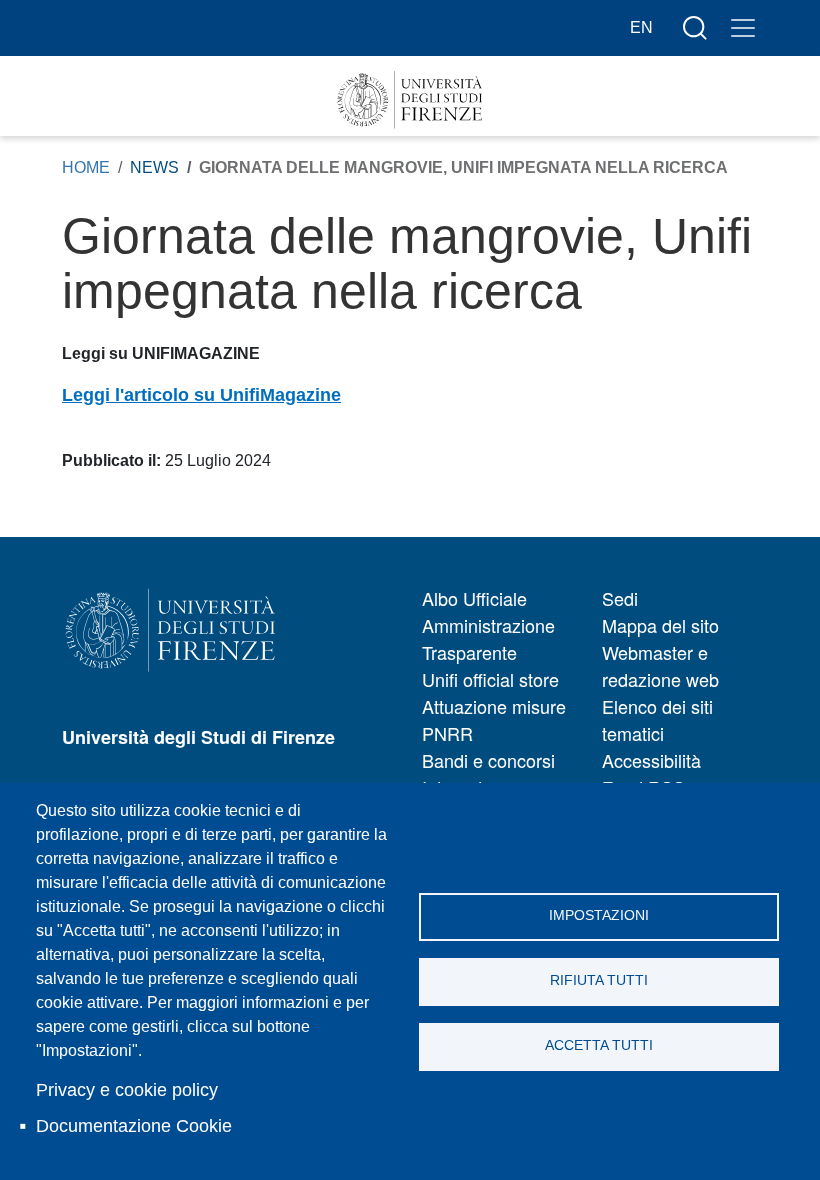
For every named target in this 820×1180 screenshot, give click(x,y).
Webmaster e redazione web (660, 665)
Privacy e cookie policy (127, 1090)
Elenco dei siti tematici (657, 719)
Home (86, 167)
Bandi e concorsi (488, 760)
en (641, 27)
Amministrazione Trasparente (488, 638)
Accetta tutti (599, 1045)
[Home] (410, 100)
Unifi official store (490, 679)
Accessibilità (651, 760)
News (154, 167)
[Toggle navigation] (743, 28)
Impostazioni (599, 915)
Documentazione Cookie (134, 1126)
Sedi (620, 598)
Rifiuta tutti (599, 980)
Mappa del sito (660, 625)
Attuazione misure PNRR (494, 719)
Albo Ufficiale (474, 598)
